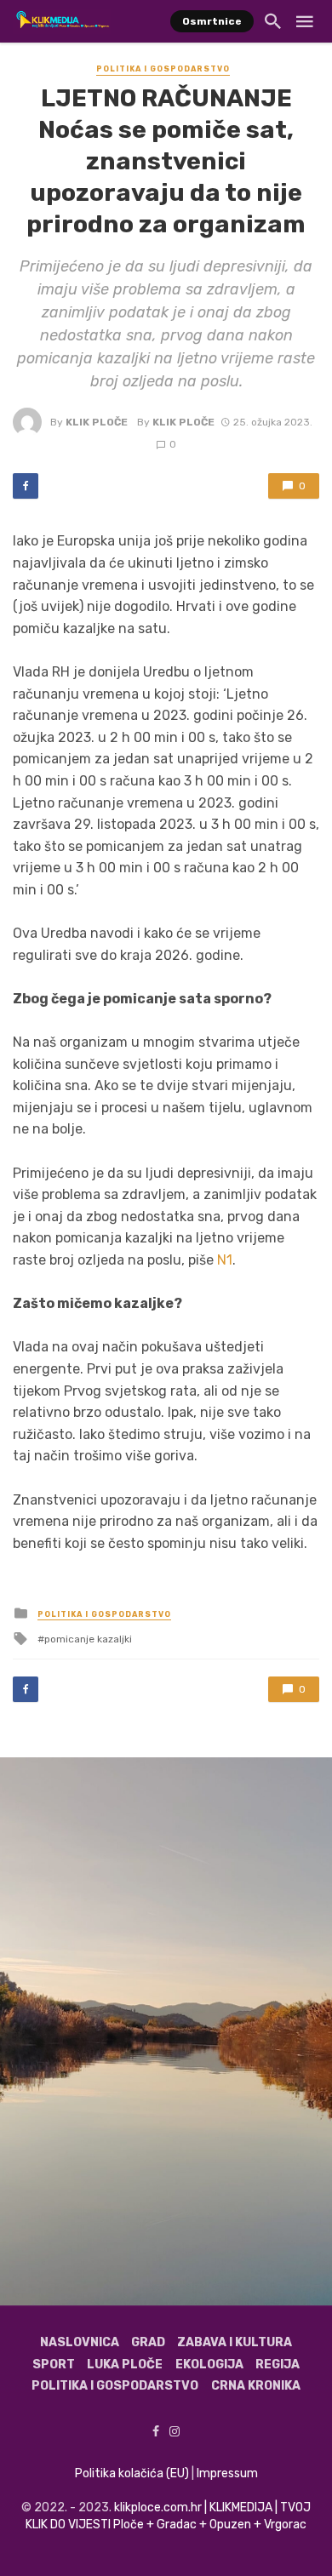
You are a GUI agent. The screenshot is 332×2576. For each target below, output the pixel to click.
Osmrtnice (212, 21)
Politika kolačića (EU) (132, 2473)
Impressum (227, 2473)
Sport (54, 2365)
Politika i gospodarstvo (163, 69)
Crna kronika (256, 2386)
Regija (278, 2365)
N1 (225, 1260)
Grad (148, 2342)
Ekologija (209, 2365)
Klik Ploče (97, 422)
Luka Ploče (125, 2365)
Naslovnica (80, 2342)
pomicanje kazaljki (88, 1639)
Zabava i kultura (235, 2342)
